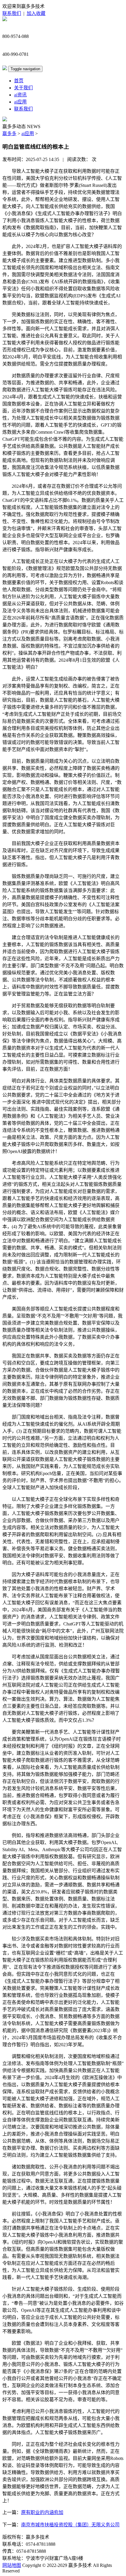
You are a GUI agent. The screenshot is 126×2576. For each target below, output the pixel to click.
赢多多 (9, 134)
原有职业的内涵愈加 (42, 2512)
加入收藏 (36, 13)
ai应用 (20, 102)
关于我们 (23, 88)
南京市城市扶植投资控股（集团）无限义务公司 (70, 2525)
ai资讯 (20, 95)
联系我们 (12, 13)
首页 (19, 81)
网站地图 (12, 2565)
